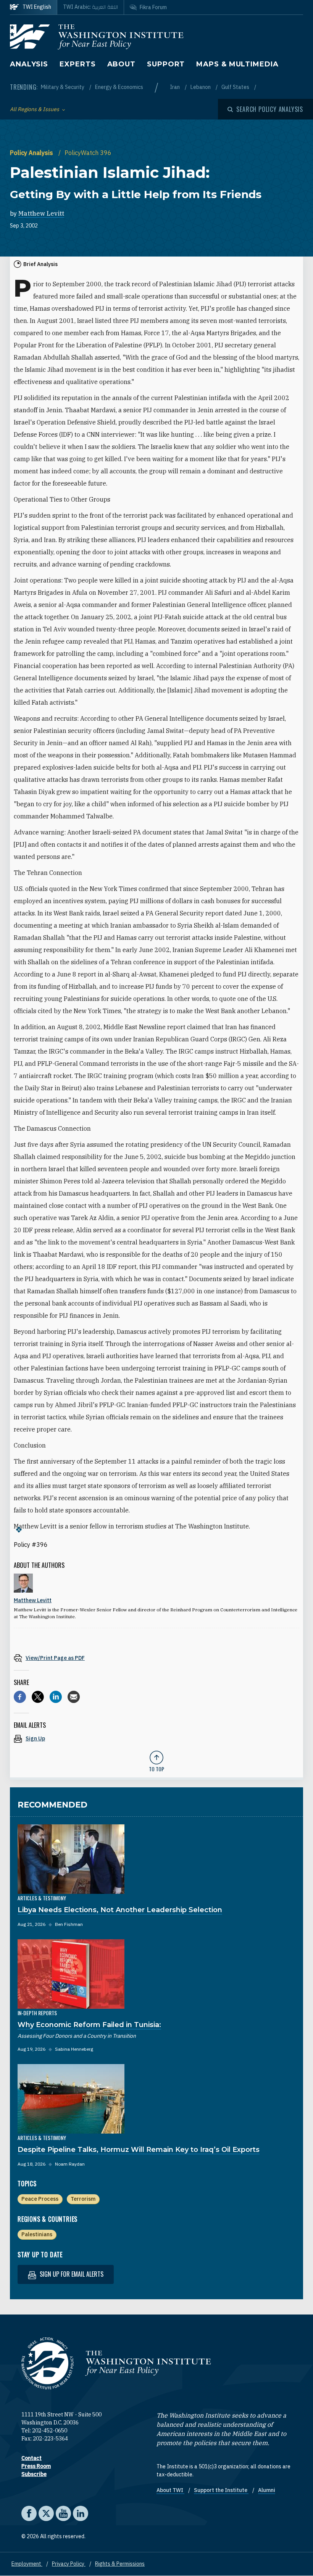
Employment (27, 2564)
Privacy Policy (69, 2564)
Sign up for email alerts (71, 2274)
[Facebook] (20, 1697)
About (122, 64)
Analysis (29, 64)
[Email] (74, 1697)
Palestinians (37, 2234)
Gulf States (236, 87)
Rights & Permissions (120, 2564)
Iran (175, 87)
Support (166, 64)
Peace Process (40, 2199)
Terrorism (83, 2199)
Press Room (36, 2466)
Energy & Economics (119, 87)
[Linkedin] (56, 1697)
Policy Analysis (32, 153)
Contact (31, 2458)
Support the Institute (221, 2490)
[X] (38, 1697)
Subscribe (34, 2474)
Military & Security (63, 87)
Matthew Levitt (41, 213)
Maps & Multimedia (237, 64)
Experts (77, 64)
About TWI (170, 2490)
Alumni (267, 2490)
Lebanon (201, 87)
